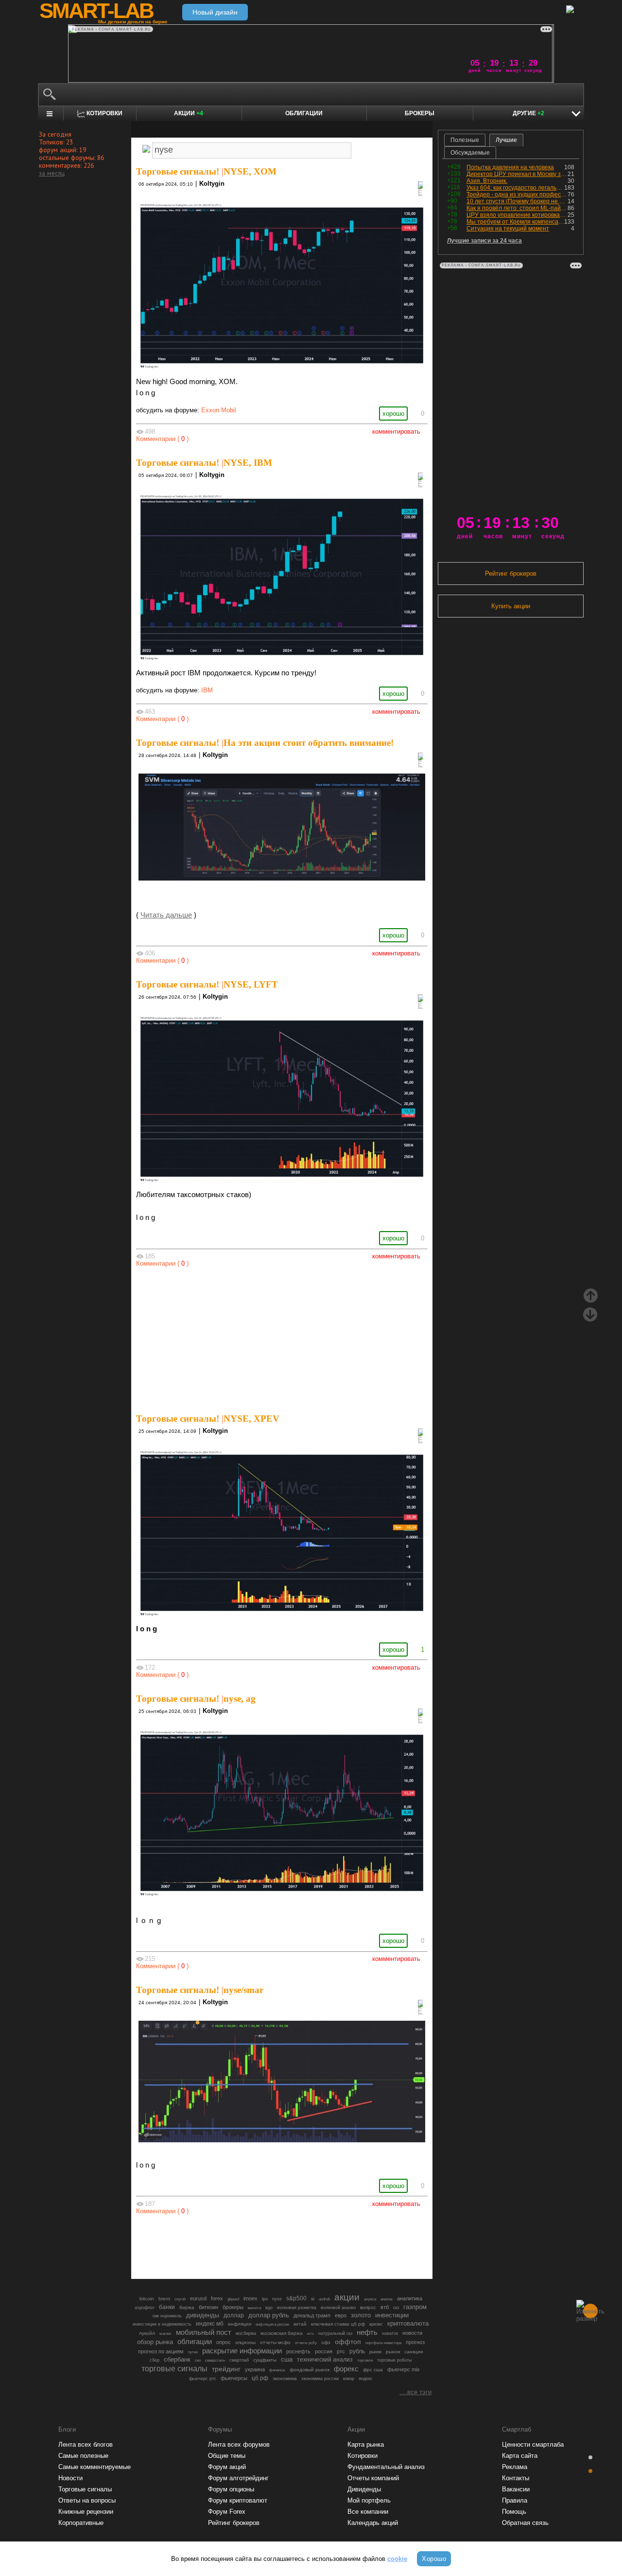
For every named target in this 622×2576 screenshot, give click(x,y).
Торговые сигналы (85, 2489)
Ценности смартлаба (533, 2444)
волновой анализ (338, 2308)
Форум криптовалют (238, 2500)
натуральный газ (335, 2333)
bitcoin (147, 2299)
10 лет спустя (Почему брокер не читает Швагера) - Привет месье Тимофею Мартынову (517, 201)
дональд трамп (312, 2315)
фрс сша (373, 2370)
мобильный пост (204, 2332)
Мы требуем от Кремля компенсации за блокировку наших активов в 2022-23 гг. (515, 222)
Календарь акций (373, 2523)
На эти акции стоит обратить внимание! (309, 743)
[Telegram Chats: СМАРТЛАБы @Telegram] (232, 2244)
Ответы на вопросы (87, 2500)
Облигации (304, 113)
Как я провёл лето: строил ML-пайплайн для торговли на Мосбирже (517, 208)
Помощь (514, 2512)
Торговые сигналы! (178, 171)
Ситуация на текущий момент (508, 229)
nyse (277, 2299)
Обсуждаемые (470, 153)
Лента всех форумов (239, 2444)
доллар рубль (269, 2315)
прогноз (415, 2342)
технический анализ (325, 2360)
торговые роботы (394, 2360)
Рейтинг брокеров (511, 573)
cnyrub (180, 2299)
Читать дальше (166, 915)
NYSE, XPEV (251, 1419)
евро (341, 2315)
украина (255, 2369)
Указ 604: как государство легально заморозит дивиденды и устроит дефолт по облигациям (515, 188)
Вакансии (516, 2489)
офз (326, 2342)
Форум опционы (231, 2489)
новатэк (390, 2333)
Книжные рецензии (86, 2512)
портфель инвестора (383, 2343)
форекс (346, 2369)
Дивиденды (364, 2489)
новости (412, 2333)
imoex (251, 2298)
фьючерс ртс (203, 2379)
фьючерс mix (404, 2369)
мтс (311, 2333)
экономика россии (320, 2379)
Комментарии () (162, 439)
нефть (367, 2332)
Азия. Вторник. (487, 181)
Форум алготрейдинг (238, 2478)
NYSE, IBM (248, 463)
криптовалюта (408, 2323)
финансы (277, 2370)
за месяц (52, 173)
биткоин (208, 2307)
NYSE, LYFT (251, 984)
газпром (415, 2307)
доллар (234, 2315)
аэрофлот (145, 2308)
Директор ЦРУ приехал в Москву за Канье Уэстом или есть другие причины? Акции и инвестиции (517, 174)
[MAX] (265, 2244)
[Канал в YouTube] (331, 2244)
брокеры (233, 2307)
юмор (349, 2379)
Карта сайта (520, 2456)
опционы (245, 2342)
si (313, 2299)
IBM (207, 690)
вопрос (368, 2307)
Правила (515, 2500)
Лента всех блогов (86, 2444)
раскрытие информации (242, 2351)
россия (324, 2351)
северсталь (215, 2360)
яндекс (366, 2379)
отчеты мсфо (275, 2342)
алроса (370, 2299)
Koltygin (212, 184)
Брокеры (420, 113)
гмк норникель (167, 2316)
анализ (387, 2299)
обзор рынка (155, 2342)
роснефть (298, 2351)
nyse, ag (240, 1699)
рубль (357, 2351)
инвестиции (392, 2315)
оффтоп (348, 2342)
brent (164, 2299)
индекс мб (210, 2324)
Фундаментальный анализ (386, 2467)
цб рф (260, 2378)
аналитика (410, 2298)
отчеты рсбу (306, 2343)
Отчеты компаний (373, 2478)
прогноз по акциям (161, 2351)
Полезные (465, 140)
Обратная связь (525, 2523)
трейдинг (226, 2369)
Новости (70, 2478)
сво (198, 2360)
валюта (254, 2308)
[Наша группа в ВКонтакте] (298, 2244)
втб (385, 2307)
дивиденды (203, 2315)
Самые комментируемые (95, 2467)
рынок (393, 2352)
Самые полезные (83, 2456)
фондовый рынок (310, 2370)
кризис (376, 2324)
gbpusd (233, 2299)
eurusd (198, 2298)
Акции (189, 113)
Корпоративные (81, 2523)
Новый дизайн (215, 12)
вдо (269, 2308)
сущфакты (265, 2360)
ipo (265, 2299)
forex (217, 2298)
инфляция (240, 2324)
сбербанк (177, 2359)
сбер (155, 2360)
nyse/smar (243, 1990)
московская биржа (282, 2333)
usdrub (324, 2299)
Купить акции (511, 606)
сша (287, 2359)
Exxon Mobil (219, 410)
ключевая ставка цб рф (338, 2324)
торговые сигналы (174, 2368)
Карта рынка (366, 2444)
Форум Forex (227, 2512)
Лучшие (506, 140)
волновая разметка (297, 2308)
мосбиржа (246, 2333)
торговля (365, 2360)
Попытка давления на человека (510, 167)
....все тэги (415, 2392)
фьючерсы (234, 2378)
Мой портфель (369, 2500)
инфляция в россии (272, 2324)
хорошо (393, 414)
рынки (375, 2352)
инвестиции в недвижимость (162, 2324)
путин (193, 2352)
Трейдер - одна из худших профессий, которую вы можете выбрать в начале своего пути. (517, 194)
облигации (195, 2342)
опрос (224, 2342)
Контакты (516, 2478)
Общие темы (227, 2456)
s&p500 (296, 2298)
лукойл (147, 2333)
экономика (285, 2378)
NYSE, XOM (250, 171)
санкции (414, 2352)
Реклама (515, 2467)
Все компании (368, 2512)
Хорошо (434, 2559)
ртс (341, 2351)
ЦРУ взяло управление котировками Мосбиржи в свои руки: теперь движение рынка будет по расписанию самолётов (517, 215)
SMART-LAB (96, 11)
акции (347, 2297)
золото (361, 2315)
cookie (397, 2559)
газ (396, 2308)
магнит (165, 2334)
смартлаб (239, 2360)
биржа (187, 2307)
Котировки (363, 2456)
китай (300, 2324)
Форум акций (227, 2467)
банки (167, 2307)
